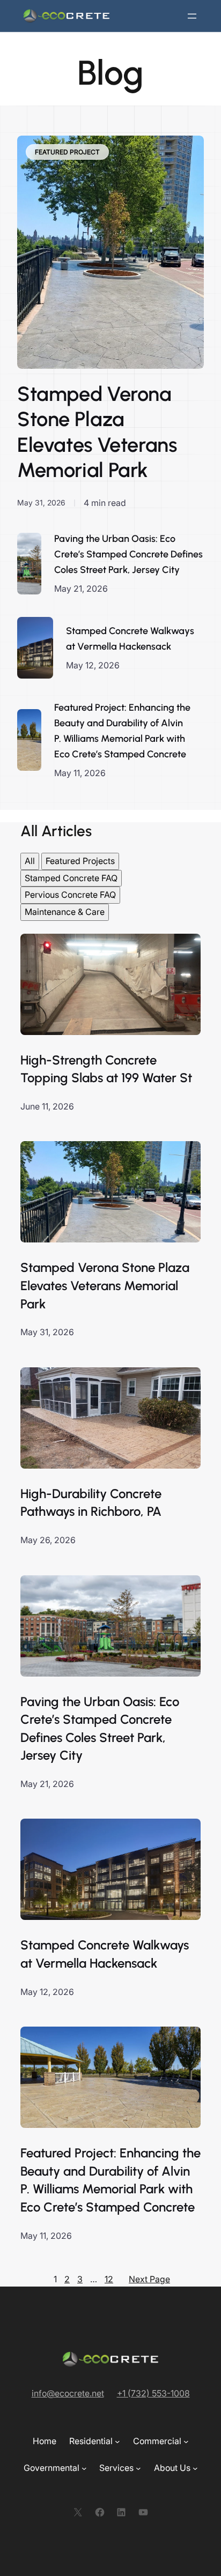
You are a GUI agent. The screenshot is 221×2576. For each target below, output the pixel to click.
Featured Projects (80, 861)
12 (109, 2279)
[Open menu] (192, 16)
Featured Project (67, 152)
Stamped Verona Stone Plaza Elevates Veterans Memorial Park (97, 432)
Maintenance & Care (65, 912)
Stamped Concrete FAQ (71, 878)
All (30, 861)
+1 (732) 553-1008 (153, 2393)
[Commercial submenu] (186, 2441)
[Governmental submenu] (84, 2468)
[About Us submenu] (195, 2468)
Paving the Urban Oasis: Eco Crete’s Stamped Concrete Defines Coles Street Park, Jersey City (128, 554)
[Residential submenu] (117, 2441)
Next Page (149, 2279)
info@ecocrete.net (68, 2393)
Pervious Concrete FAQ (70, 895)
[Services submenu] (138, 2468)
